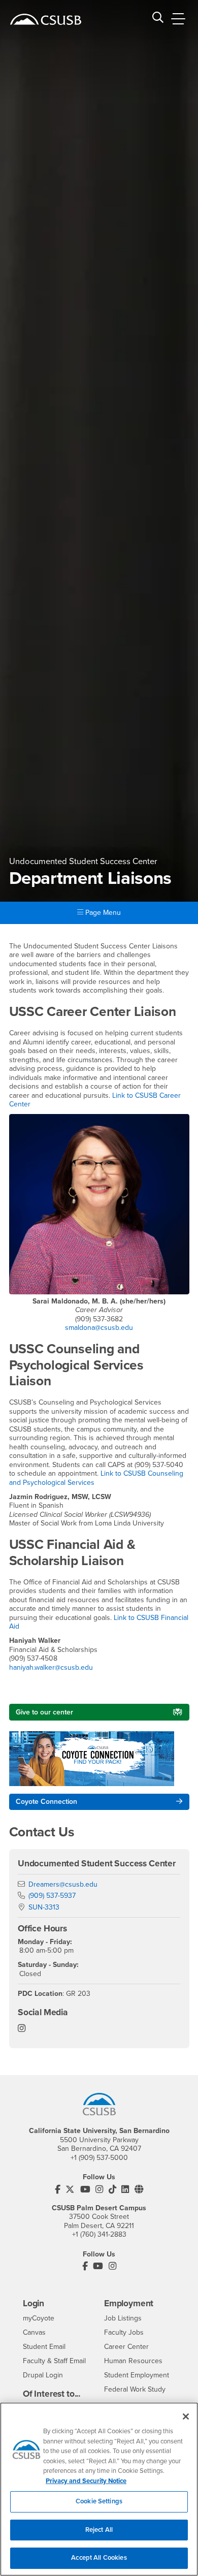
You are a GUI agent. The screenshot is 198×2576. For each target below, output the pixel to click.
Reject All (99, 2530)
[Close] (186, 2416)
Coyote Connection (46, 1802)
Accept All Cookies (99, 2558)
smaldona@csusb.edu (99, 1328)
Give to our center (44, 1712)
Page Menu (102, 913)
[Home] (46, 19)
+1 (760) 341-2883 (99, 2234)
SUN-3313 (44, 1907)
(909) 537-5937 (52, 1896)
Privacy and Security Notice (86, 2481)
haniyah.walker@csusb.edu (51, 1667)
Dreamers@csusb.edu (63, 1884)
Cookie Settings (99, 2501)
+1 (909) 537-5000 (99, 2158)
